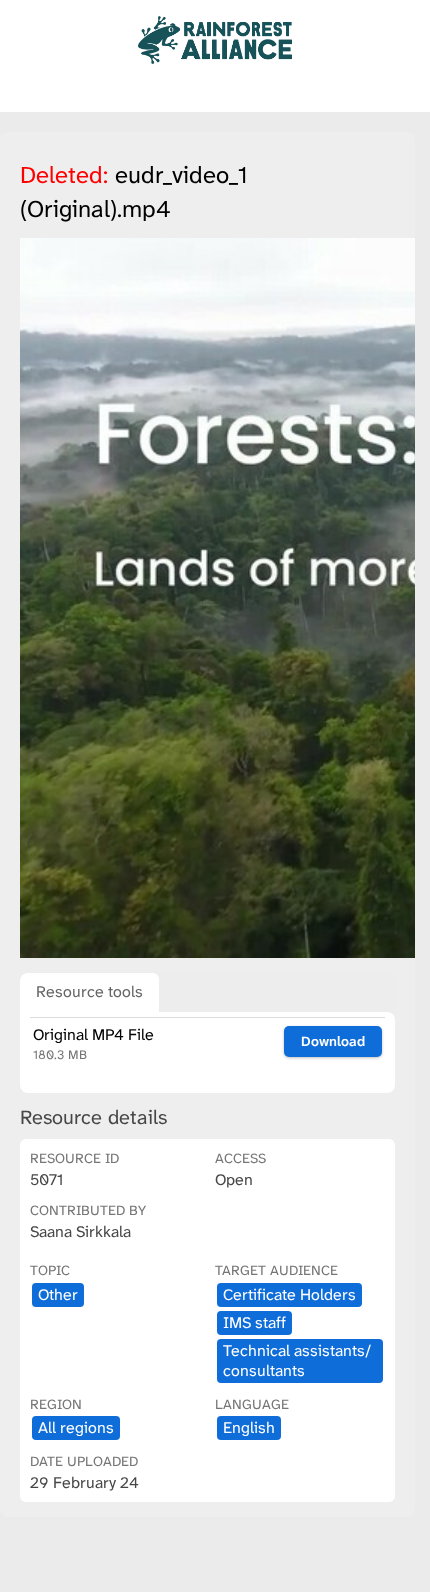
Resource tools (89, 991)
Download (333, 1041)
